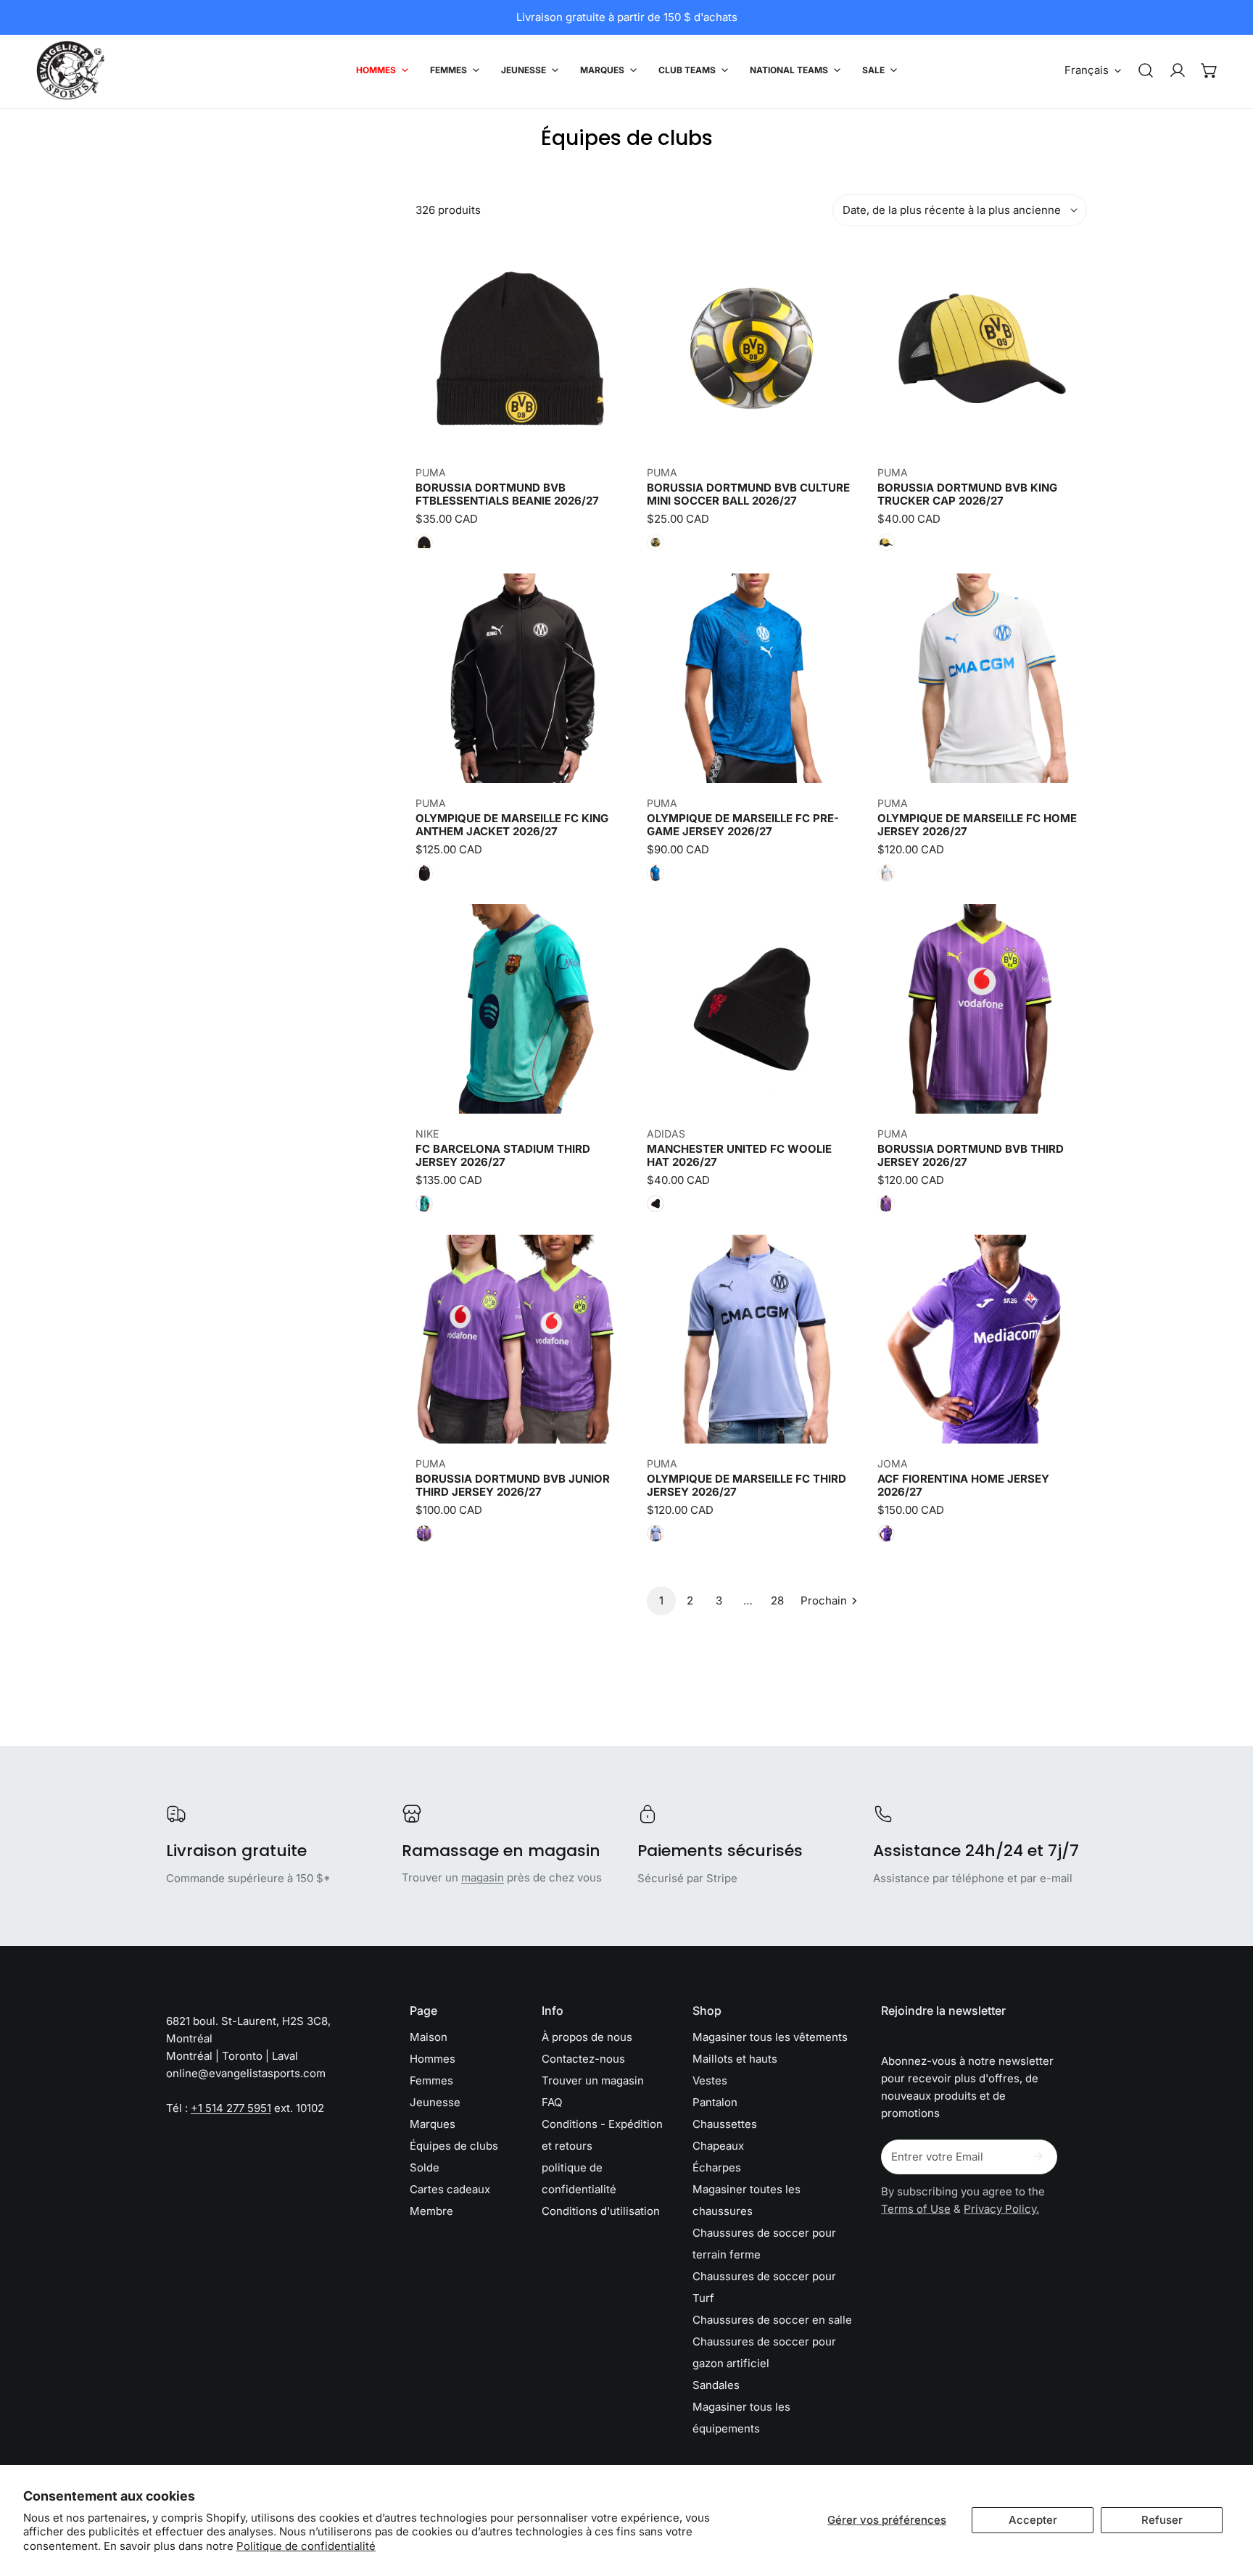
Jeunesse (435, 2102)
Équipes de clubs (454, 2146)
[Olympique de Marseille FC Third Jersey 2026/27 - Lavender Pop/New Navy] (656, 1533)
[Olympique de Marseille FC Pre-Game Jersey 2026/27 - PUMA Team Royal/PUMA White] (656, 873)
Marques (433, 2124)
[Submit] (1038, 2156)
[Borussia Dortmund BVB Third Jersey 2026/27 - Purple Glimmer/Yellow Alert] (886, 1204)
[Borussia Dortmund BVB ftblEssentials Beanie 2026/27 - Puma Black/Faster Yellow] (424, 542)
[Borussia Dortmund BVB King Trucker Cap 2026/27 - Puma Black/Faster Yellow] (886, 542)
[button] (1209, 70)
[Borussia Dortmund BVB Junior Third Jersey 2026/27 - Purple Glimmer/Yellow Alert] (424, 1533)
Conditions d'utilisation (601, 2211)
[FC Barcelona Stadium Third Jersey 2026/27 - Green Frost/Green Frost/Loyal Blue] (424, 1204)
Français (1087, 70)
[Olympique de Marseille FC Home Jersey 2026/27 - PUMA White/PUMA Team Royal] (886, 873)
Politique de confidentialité (306, 2546)
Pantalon (715, 2102)
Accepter (1033, 2520)
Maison (429, 2037)
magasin (483, 1877)
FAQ (552, 2102)
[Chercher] (1146, 70)
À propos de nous (587, 2037)
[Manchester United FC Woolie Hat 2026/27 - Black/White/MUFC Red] (656, 1204)
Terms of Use (916, 2209)
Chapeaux (718, 2146)
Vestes (710, 2080)
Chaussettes (725, 2124)
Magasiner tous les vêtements (770, 2037)
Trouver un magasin (593, 2080)
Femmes (431, 2080)
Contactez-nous (583, 2059)
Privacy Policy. (1001, 2209)
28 (777, 1600)
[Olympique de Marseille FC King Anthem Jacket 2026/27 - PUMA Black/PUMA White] (424, 873)
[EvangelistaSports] (71, 70)
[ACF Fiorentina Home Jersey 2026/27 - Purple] (886, 1533)
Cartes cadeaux (450, 2189)
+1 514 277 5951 (231, 2108)
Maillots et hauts (735, 2059)
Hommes (433, 2059)
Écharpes (717, 2167)
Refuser (1162, 2520)
